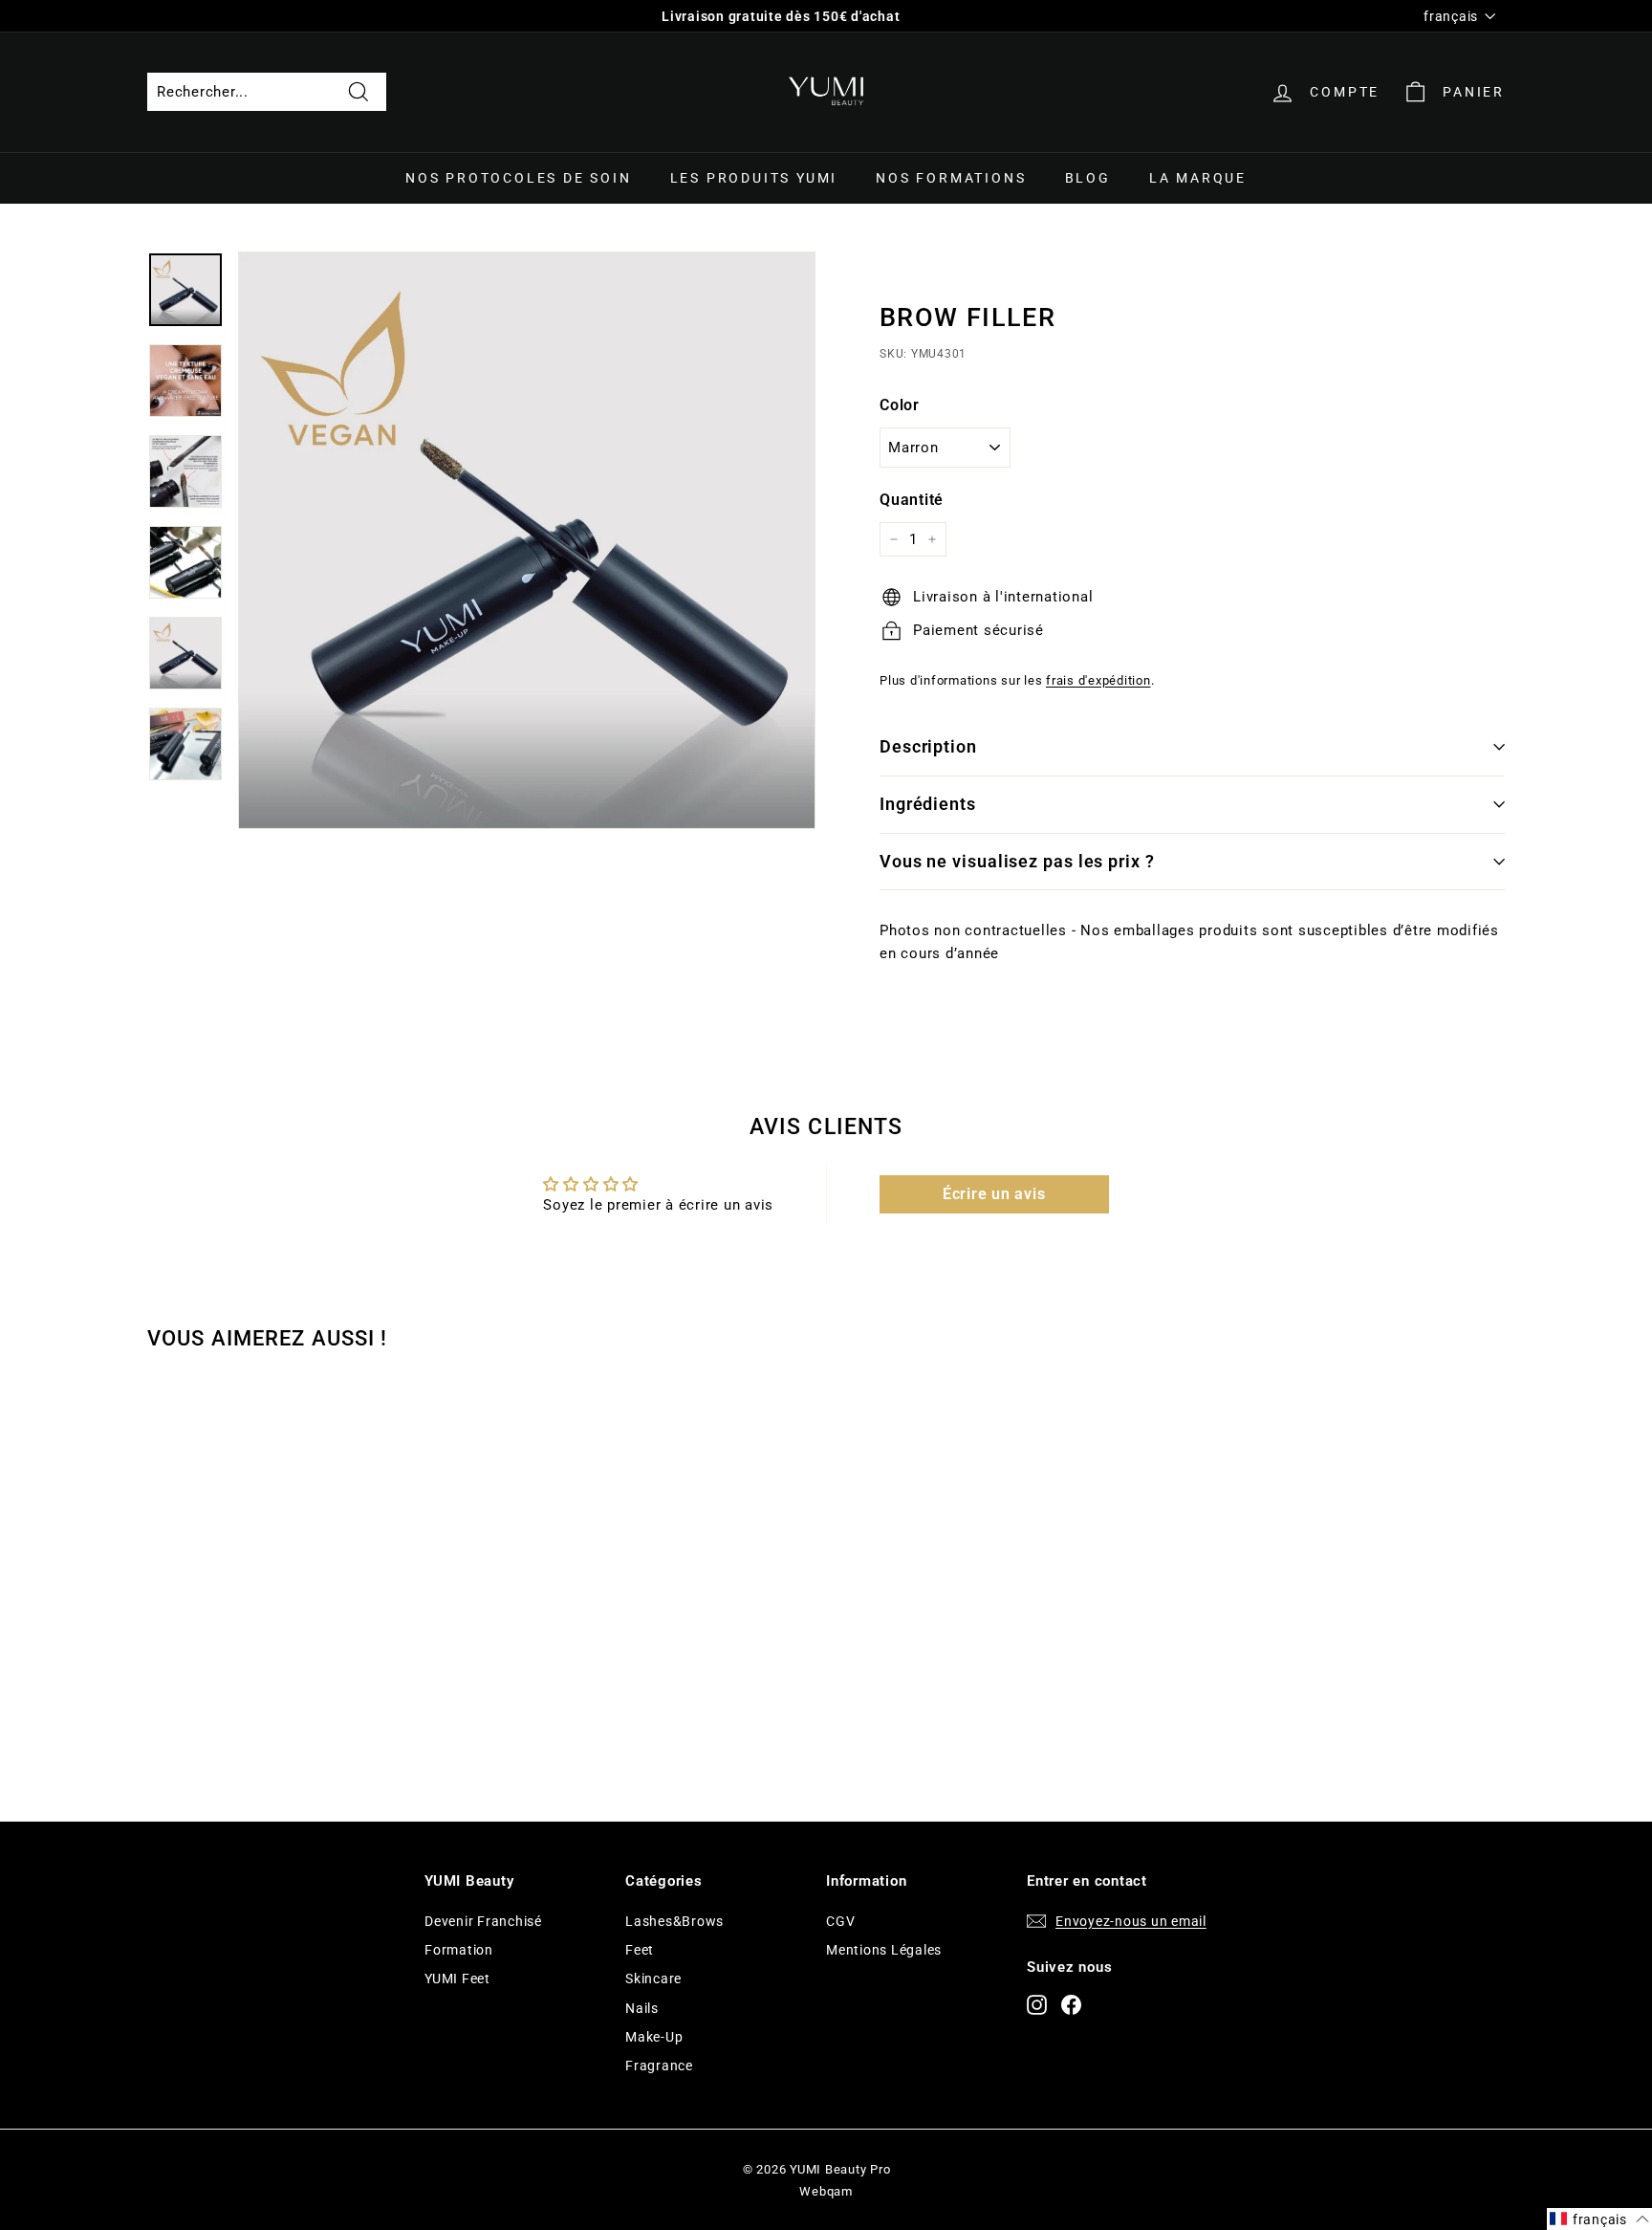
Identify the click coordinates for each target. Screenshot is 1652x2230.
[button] (1599, 2219)
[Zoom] (527, 540)
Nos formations (951, 178)
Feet (640, 1950)
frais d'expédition (1098, 680)
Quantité (912, 500)
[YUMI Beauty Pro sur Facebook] (1071, 2004)
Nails (642, 2008)
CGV (840, 1921)
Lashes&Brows (674, 1921)
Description (928, 746)
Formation (459, 1950)
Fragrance (659, 2066)
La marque (1198, 178)
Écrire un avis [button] (994, 1194)
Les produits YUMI (754, 178)
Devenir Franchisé (483, 1921)
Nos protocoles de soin (519, 178)
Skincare (653, 1979)
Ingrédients (928, 804)
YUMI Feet (457, 1979)
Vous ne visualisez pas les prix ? (1017, 861)
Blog (1088, 178)
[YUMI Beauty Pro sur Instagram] (1037, 2004)
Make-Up (654, 2037)
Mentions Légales (884, 1950)
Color (900, 405)
